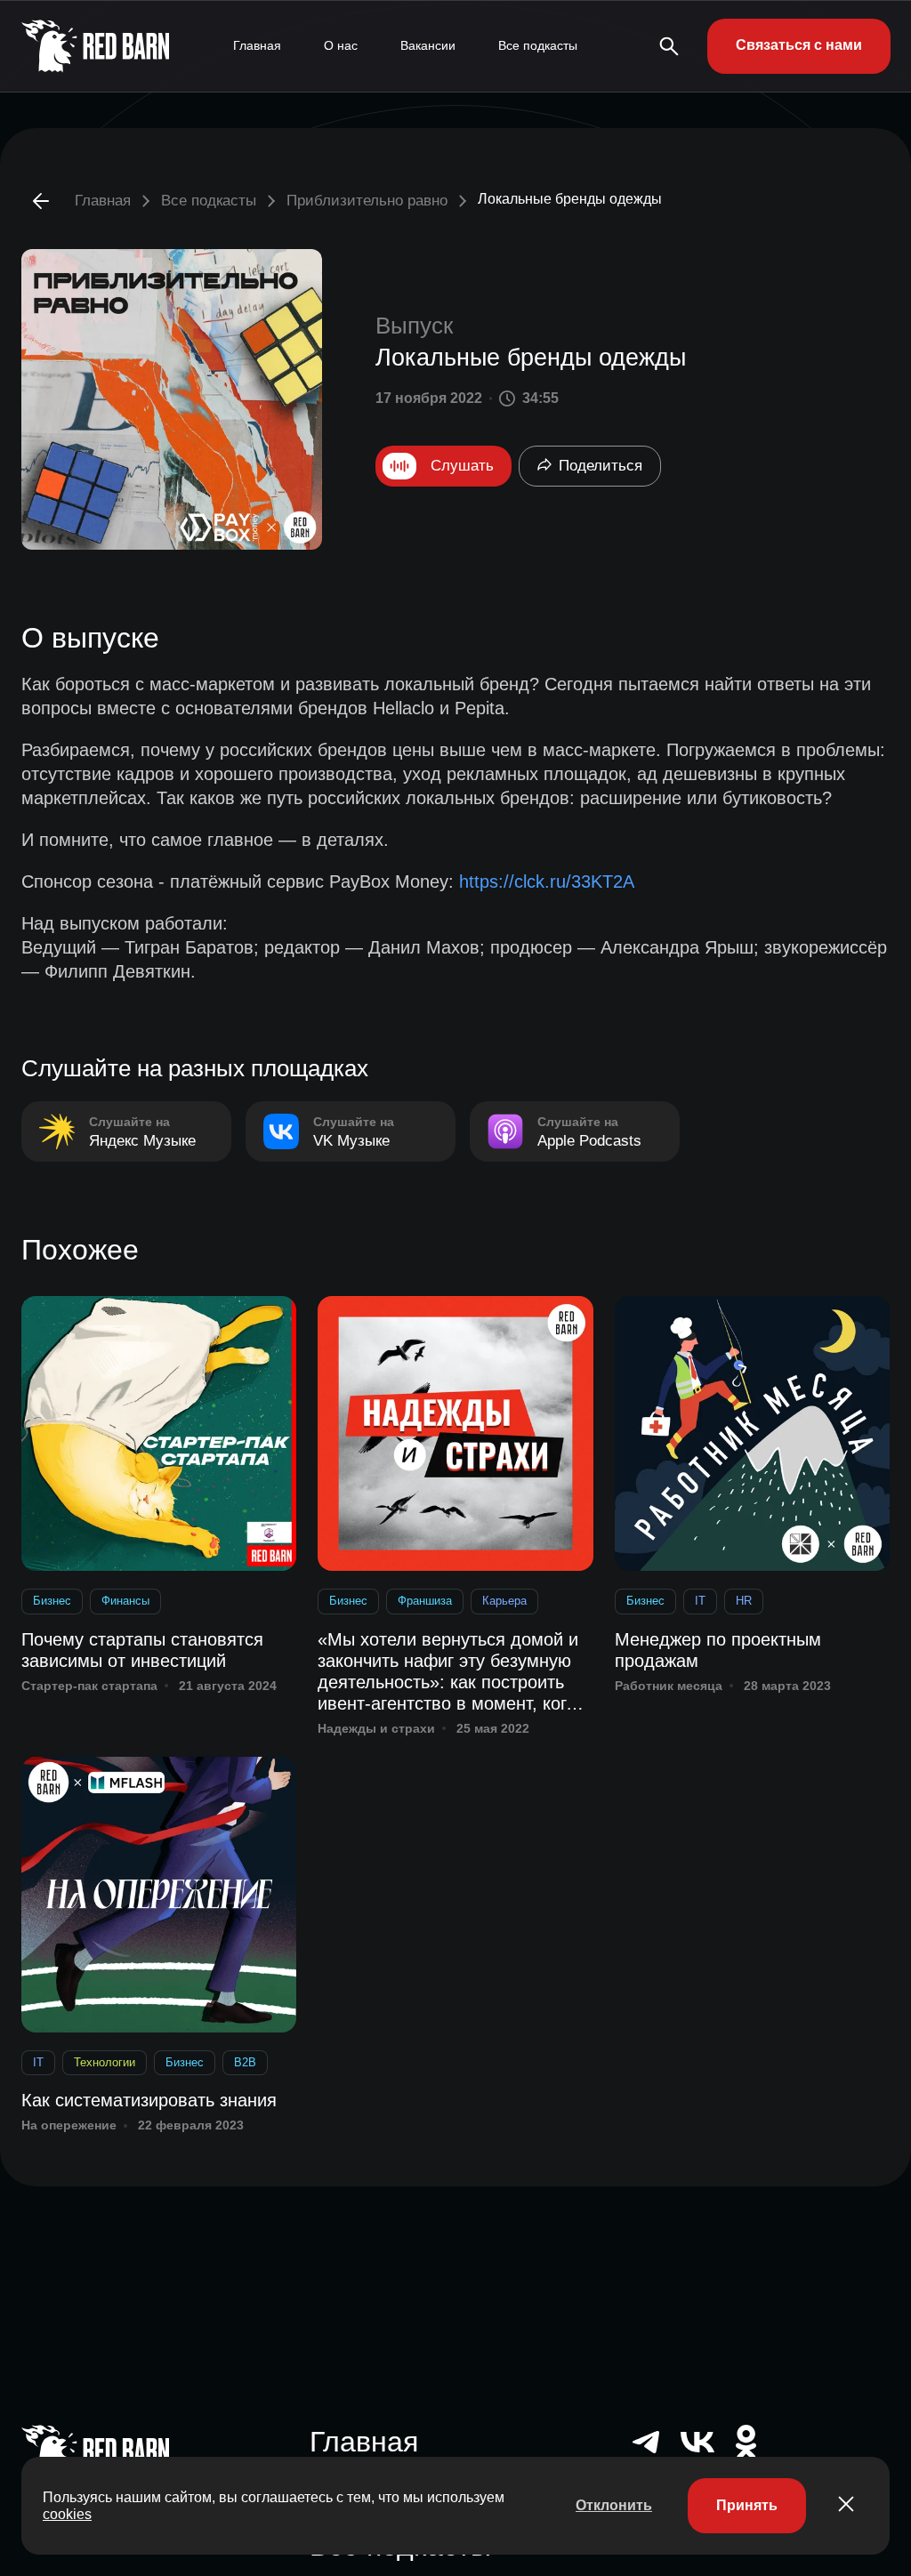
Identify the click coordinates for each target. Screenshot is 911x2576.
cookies (67, 2514)
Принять (747, 2505)
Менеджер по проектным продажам (718, 1650)
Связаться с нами (799, 45)
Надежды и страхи (376, 1728)
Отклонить (614, 2505)
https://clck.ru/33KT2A (547, 881)
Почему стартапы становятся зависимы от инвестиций (142, 1650)
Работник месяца (669, 1686)
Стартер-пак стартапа (89, 1686)
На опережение (69, 2125)
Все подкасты (538, 45)
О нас (341, 45)
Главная (257, 45)
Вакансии (428, 45)
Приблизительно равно (367, 201)
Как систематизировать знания (149, 2100)
